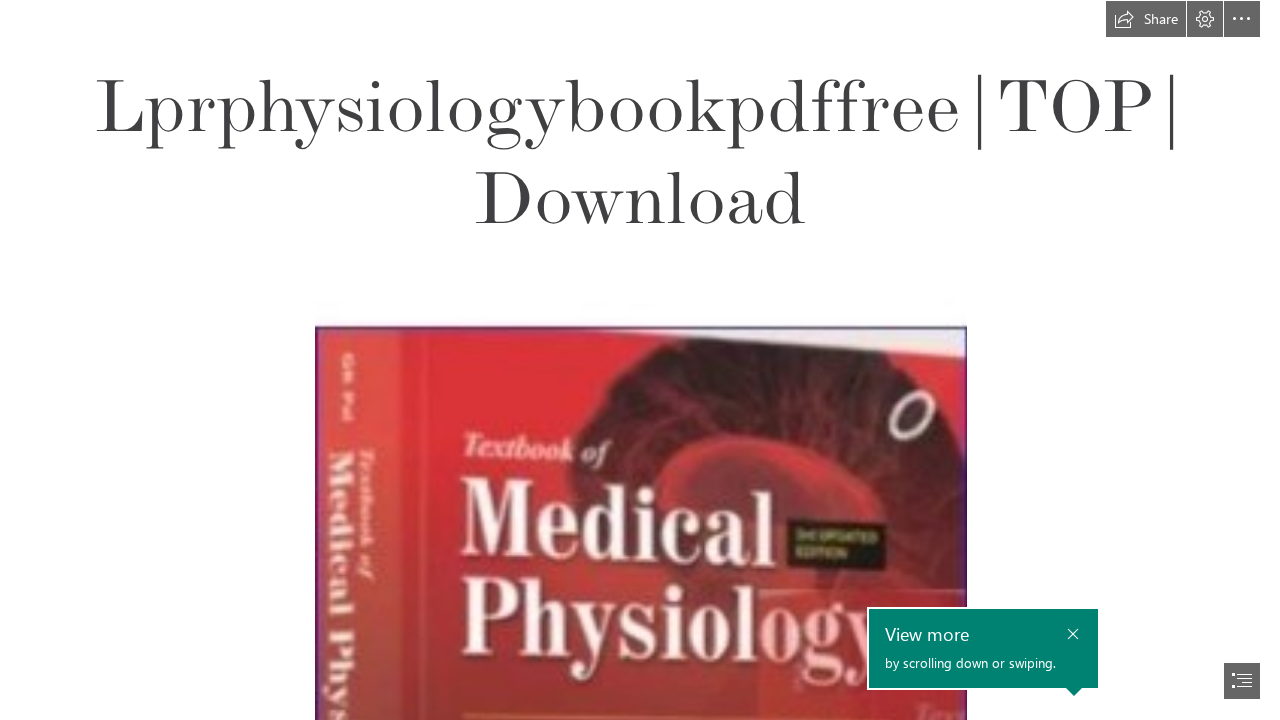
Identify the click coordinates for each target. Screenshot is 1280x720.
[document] (640, 360)
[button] (1146, 19)
